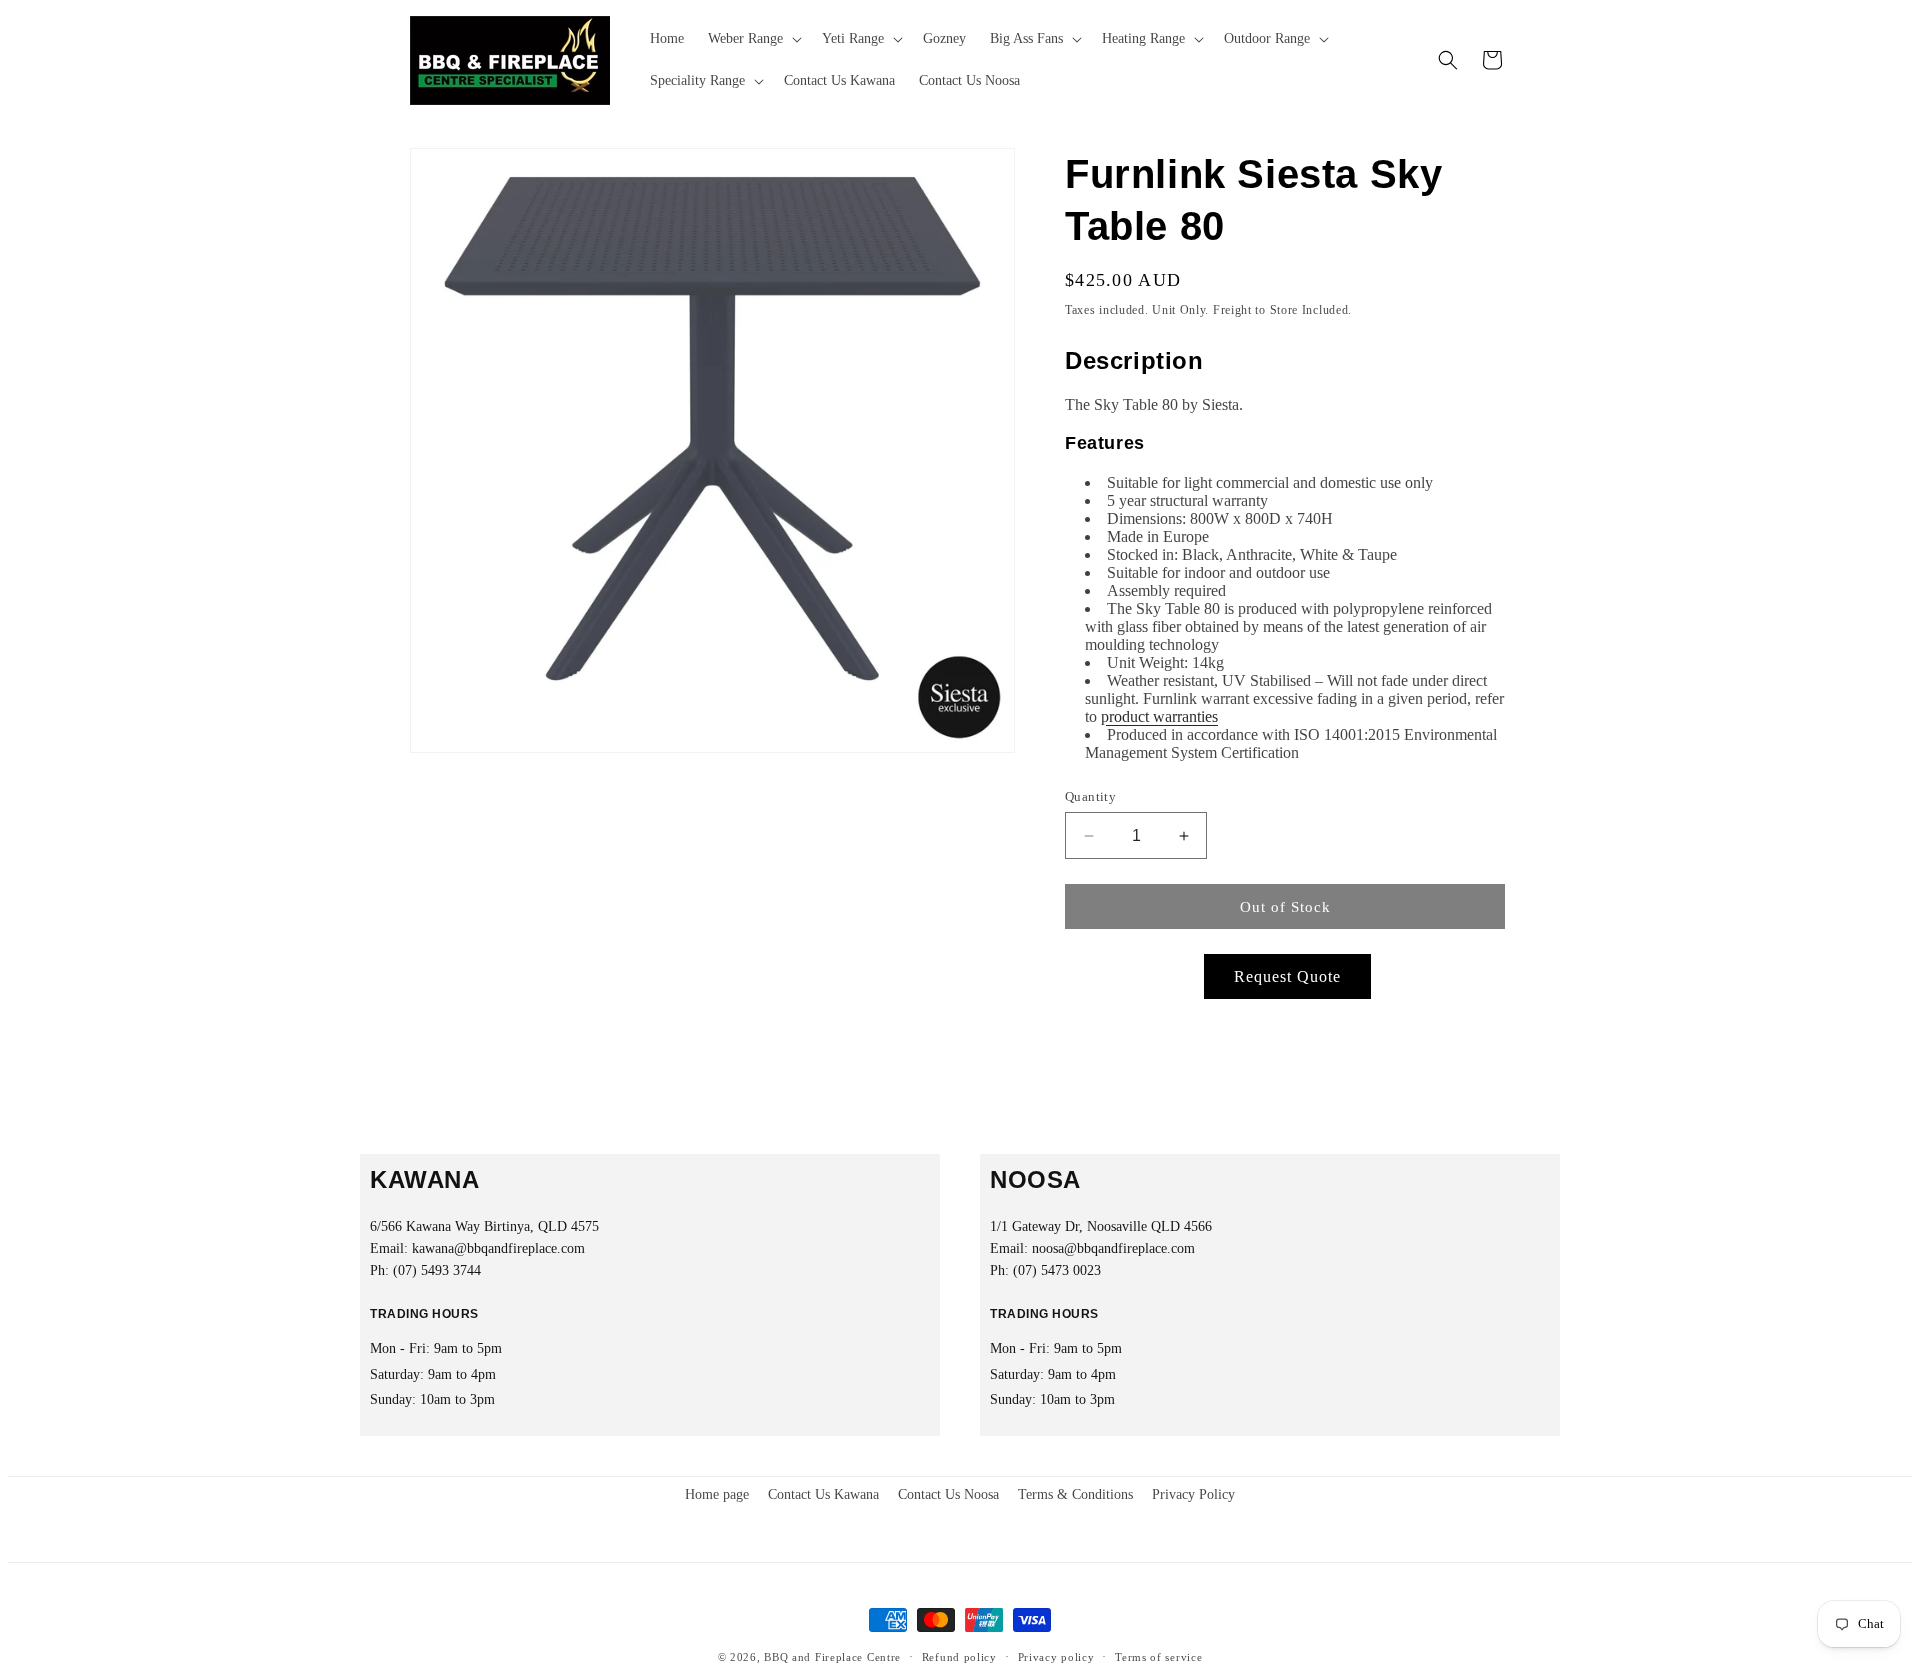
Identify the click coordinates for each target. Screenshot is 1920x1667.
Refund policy (959, 1657)
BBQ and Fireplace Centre (832, 1657)
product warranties (1159, 716)
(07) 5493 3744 (437, 1270)
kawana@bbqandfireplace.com (498, 1248)
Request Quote (1287, 976)
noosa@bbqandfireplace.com (1113, 1248)
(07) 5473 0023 (1057, 1270)
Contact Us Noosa (948, 1494)
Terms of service (1158, 1657)
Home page (717, 1494)
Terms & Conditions (1075, 1494)
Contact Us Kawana (823, 1494)
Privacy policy (1056, 1657)
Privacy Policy (1193, 1494)
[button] (753, 39)
